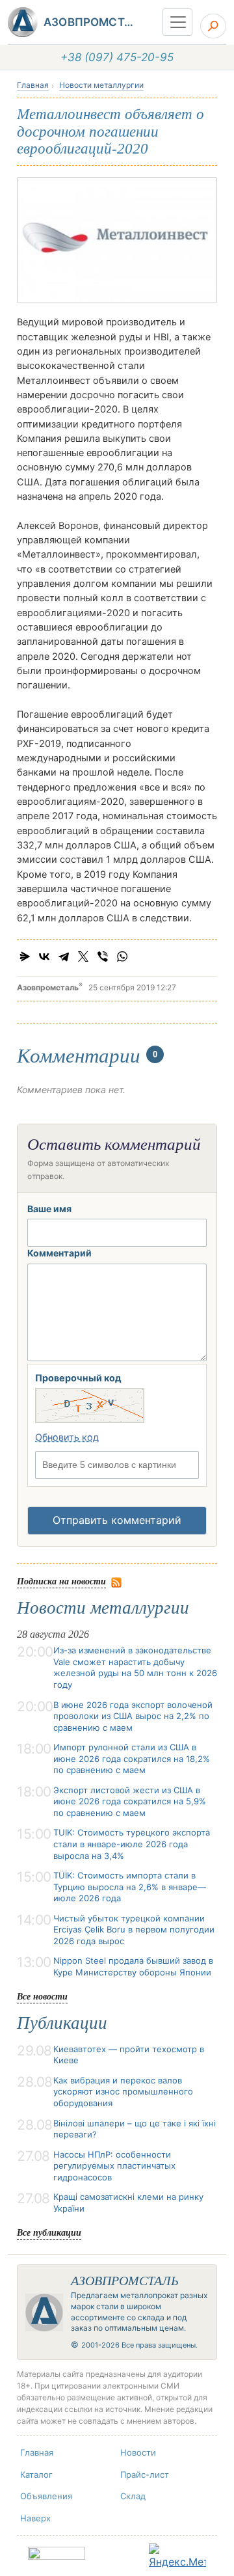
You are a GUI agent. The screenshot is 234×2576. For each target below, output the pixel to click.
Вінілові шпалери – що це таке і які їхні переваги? (135, 2129)
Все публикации (49, 2232)
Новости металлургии (101, 85)
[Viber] (103, 956)
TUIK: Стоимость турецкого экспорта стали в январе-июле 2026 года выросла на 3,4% (132, 1844)
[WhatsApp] (122, 956)
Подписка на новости (61, 1581)
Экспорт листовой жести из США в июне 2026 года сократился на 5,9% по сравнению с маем (130, 1801)
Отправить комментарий (117, 1520)
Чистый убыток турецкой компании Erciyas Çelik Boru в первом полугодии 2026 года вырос (134, 1930)
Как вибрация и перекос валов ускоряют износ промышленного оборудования (123, 2092)
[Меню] (177, 22)
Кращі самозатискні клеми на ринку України (128, 2203)
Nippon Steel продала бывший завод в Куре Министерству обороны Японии (133, 1966)
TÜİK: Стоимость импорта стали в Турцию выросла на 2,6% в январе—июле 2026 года (130, 1887)
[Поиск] (213, 26)
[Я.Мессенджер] (25, 956)
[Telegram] (64, 956)
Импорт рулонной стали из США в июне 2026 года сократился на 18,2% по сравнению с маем (132, 1758)
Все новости (42, 1996)
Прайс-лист (145, 2474)
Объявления (46, 2496)
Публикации (62, 2023)
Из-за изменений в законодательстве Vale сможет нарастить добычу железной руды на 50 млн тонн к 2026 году (135, 1667)
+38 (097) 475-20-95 (117, 57)
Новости (138, 2452)
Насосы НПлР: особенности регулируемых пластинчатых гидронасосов (114, 2166)
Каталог (36, 2474)
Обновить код (67, 1437)
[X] (83, 956)
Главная (33, 85)
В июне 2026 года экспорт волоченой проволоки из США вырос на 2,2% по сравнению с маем (133, 1716)
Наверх (35, 2518)
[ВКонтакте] (44, 956)
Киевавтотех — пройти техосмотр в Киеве (129, 2055)
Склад (133, 2496)
